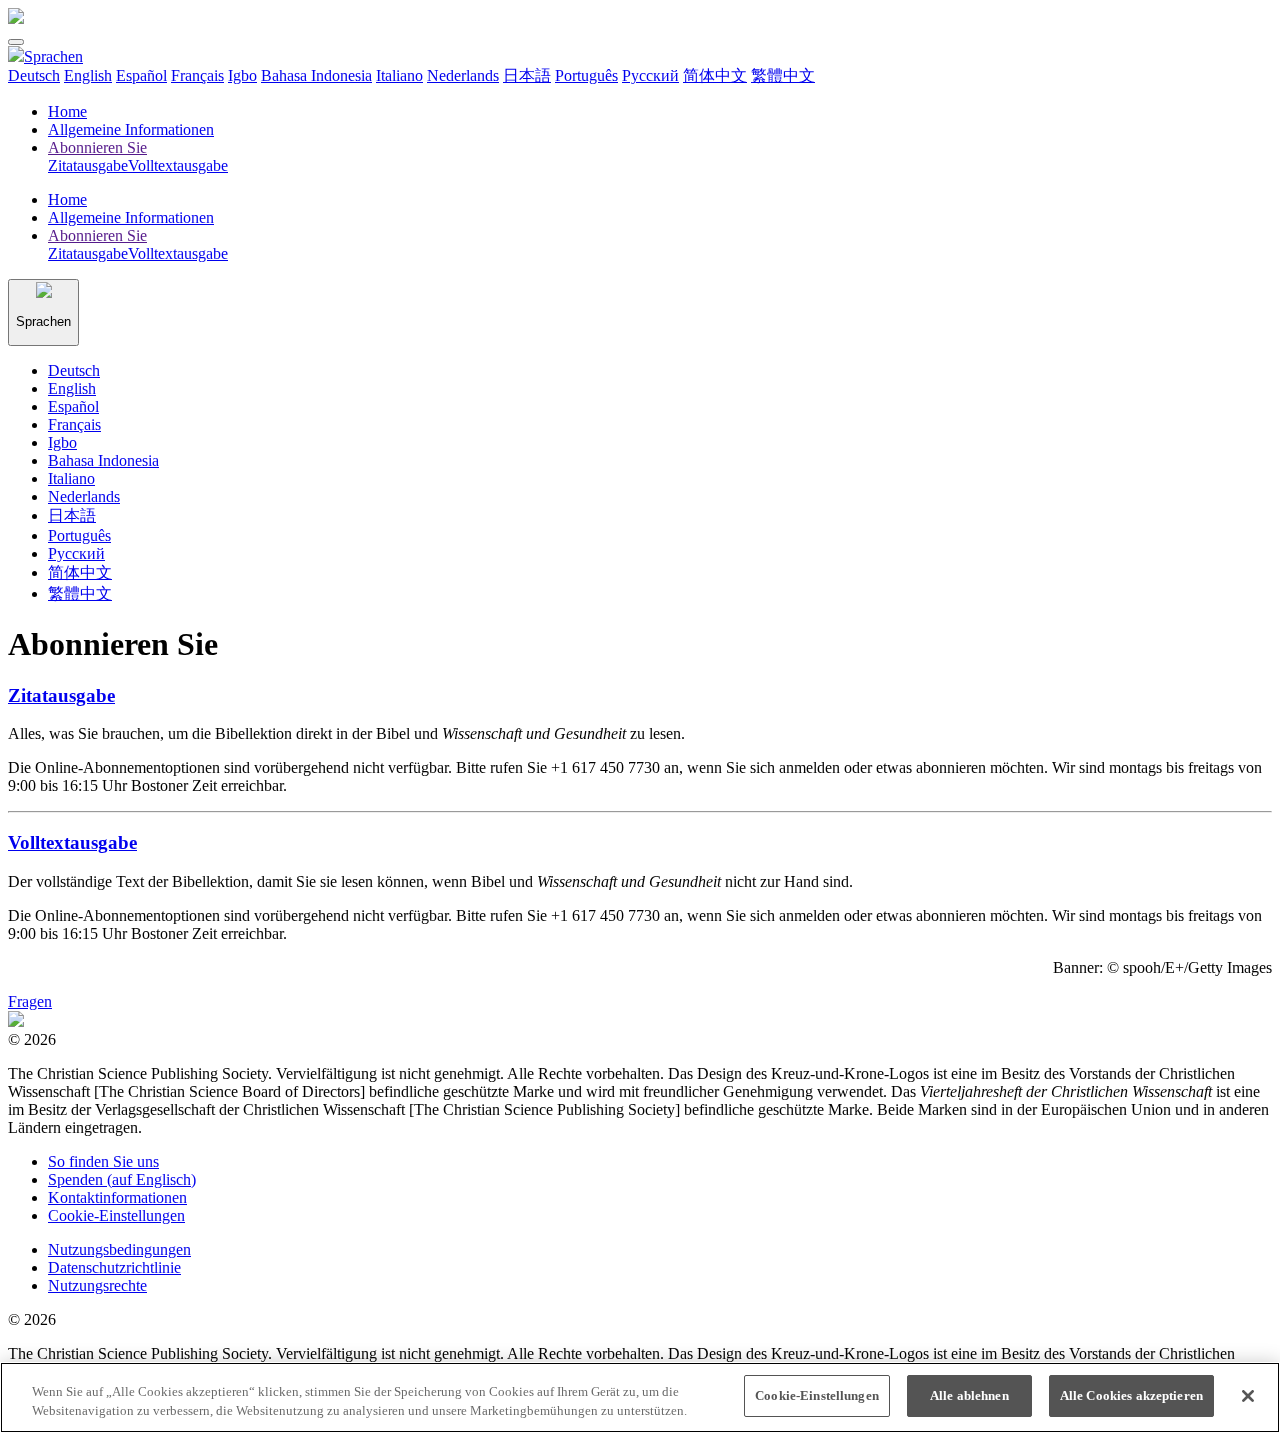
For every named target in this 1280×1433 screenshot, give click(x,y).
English (88, 75)
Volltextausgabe (72, 842)
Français (197, 75)
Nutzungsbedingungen (119, 1249)
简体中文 (715, 75)
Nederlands (463, 75)
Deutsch (34, 75)
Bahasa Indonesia (316, 75)
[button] (45, 56)
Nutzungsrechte (97, 1285)
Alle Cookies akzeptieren (1131, 1395)
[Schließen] (1248, 1396)
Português (586, 75)
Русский (650, 75)
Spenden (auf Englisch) (122, 1179)
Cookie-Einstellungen (116, 1215)
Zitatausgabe (61, 695)
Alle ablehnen (969, 1395)
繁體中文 (783, 75)
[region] (640, 1397)
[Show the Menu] (16, 42)
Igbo (242, 75)
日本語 (527, 75)
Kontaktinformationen (117, 1197)
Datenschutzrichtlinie (114, 1267)
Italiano (399, 75)
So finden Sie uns (103, 1161)
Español (141, 75)
